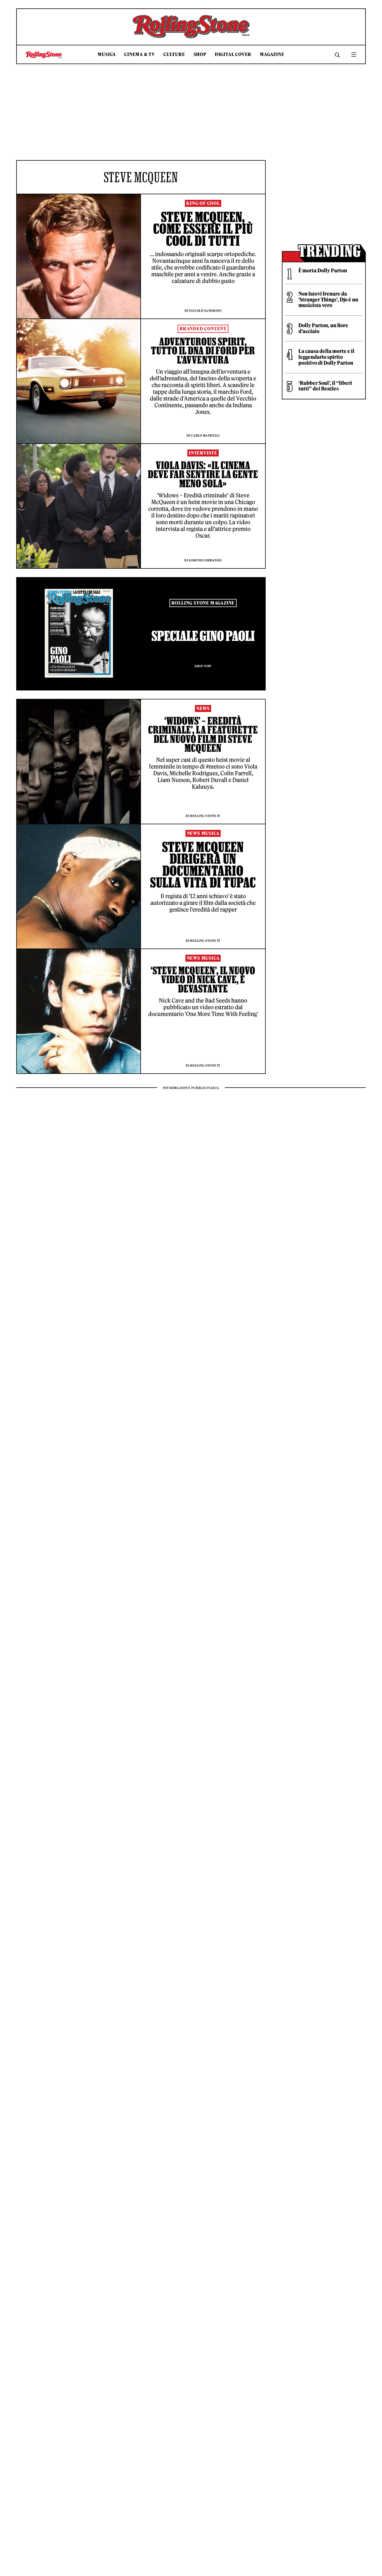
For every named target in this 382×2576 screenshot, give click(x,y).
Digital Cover (233, 54)
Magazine (272, 54)
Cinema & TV (140, 54)
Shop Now (203, 666)
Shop (200, 54)
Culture (174, 54)
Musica (107, 54)
